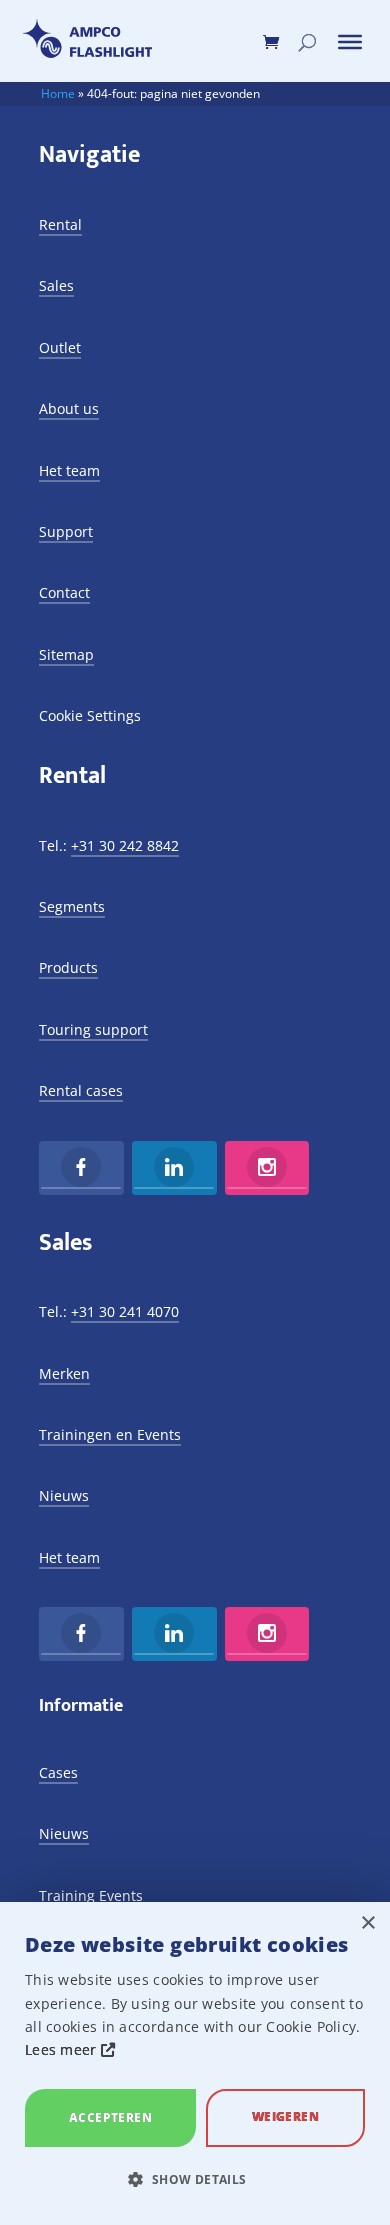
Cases (58, 1772)
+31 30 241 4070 (125, 1311)
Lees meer (63, 2049)
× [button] (367, 1923)
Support (66, 531)
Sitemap (66, 654)
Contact (64, 592)
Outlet (60, 347)
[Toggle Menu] (350, 42)
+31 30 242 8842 (125, 845)
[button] (195, 2180)
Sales (56, 285)
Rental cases (81, 1090)
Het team (69, 470)
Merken (64, 1373)
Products (68, 967)
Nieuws (64, 1495)
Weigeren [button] (285, 2116)
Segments (72, 906)
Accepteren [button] (110, 2117)
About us (69, 408)
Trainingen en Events (110, 1434)
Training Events (91, 1895)
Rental (60, 224)
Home (58, 93)
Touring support (93, 1029)
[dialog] (195, 2063)
